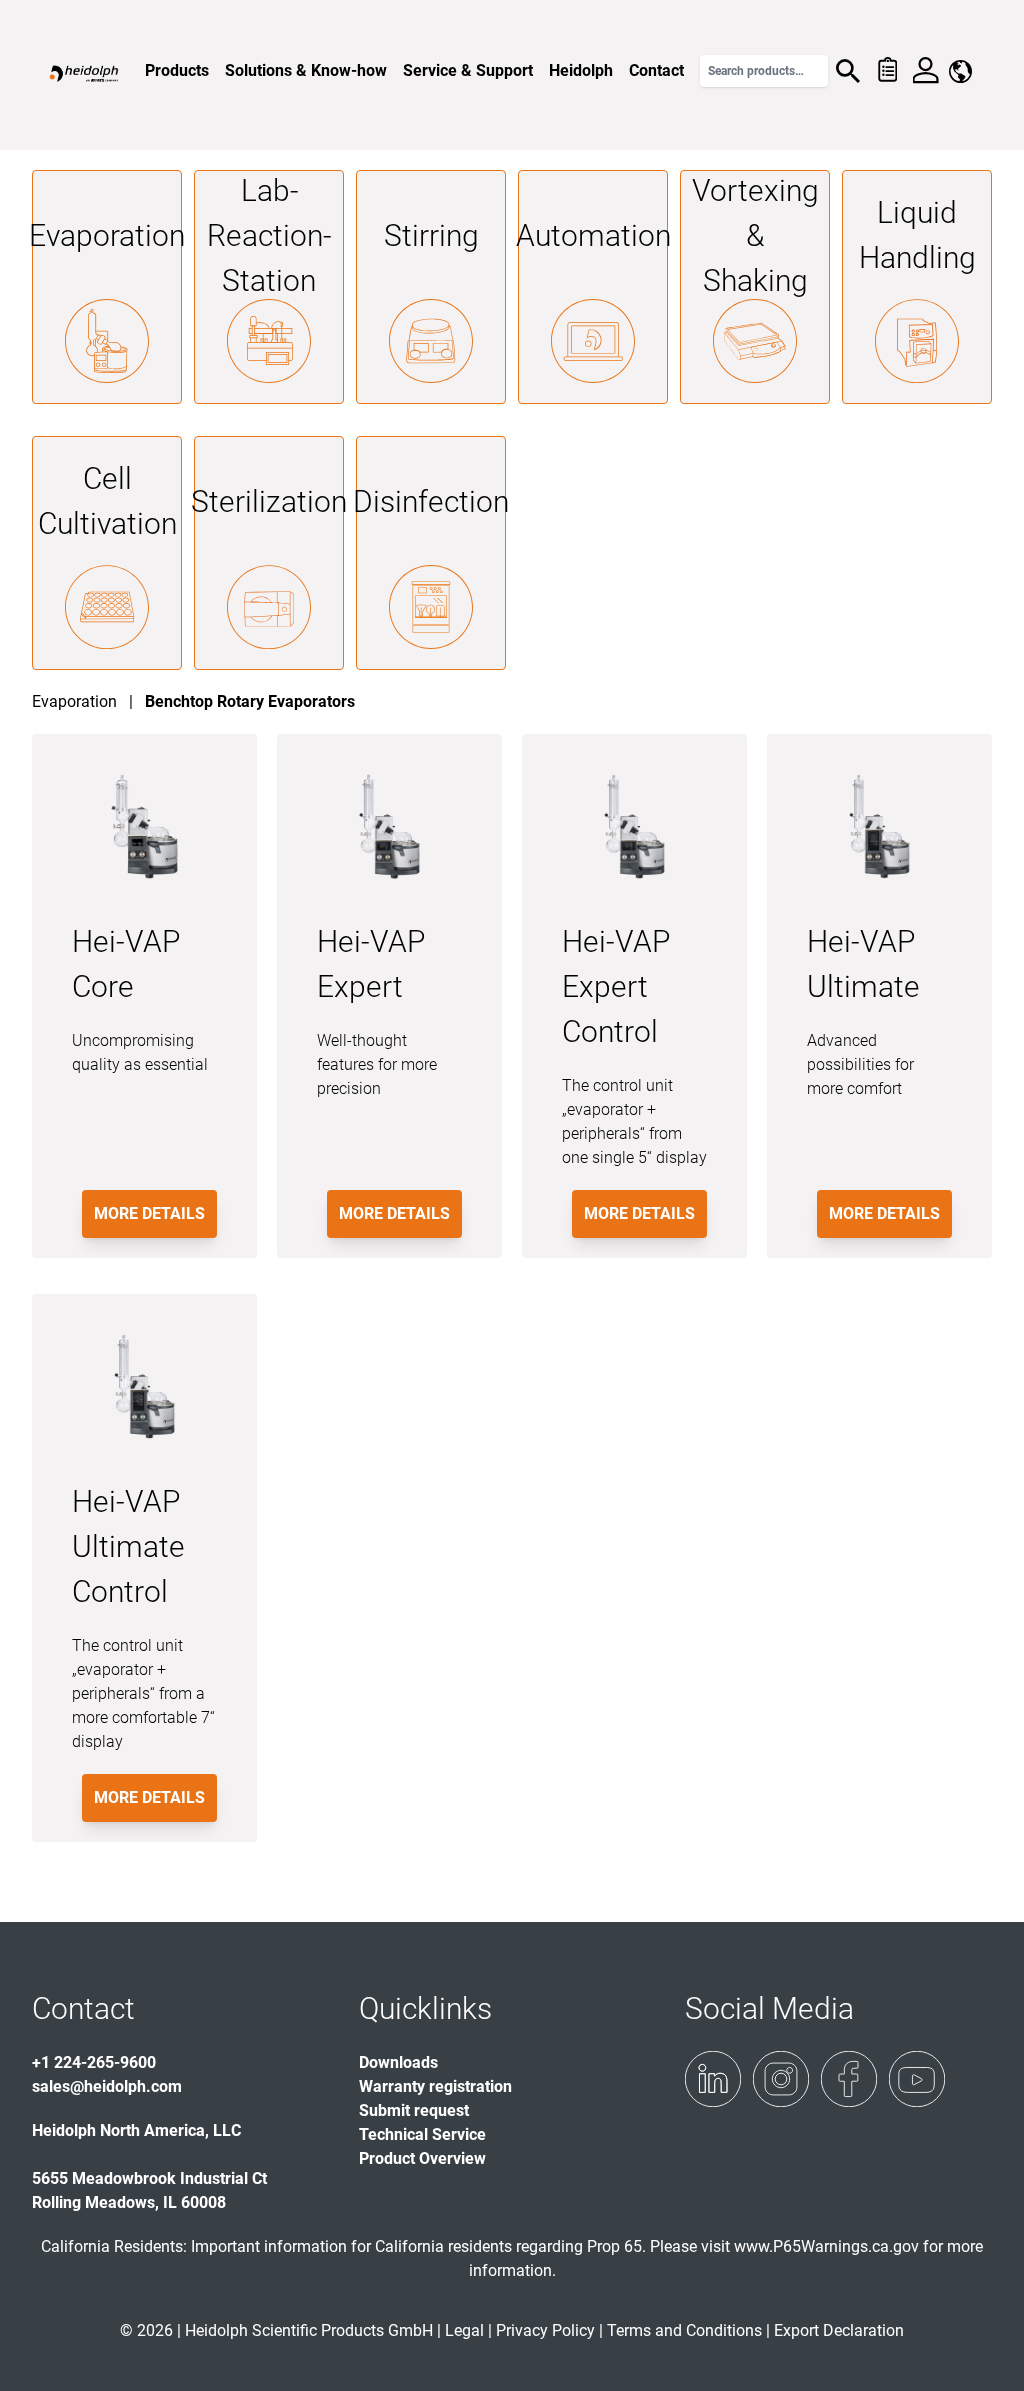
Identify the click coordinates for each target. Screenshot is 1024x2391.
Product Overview (422, 2158)
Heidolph (581, 70)
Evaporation (107, 235)
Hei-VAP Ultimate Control (128, 1546)
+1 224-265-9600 (94, 2062)
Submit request (414, 2110)
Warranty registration (435, 2086)
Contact (656, 70)
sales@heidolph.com (107, 2086)
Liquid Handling (917, 235)
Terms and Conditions (684, 2330)
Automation (593, 235)
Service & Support (468, 70)
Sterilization (269, 501)
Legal (464, 2330)
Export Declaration (839, 2330)
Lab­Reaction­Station (269, 235)
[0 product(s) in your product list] (886, 71)
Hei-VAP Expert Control (616, 986)
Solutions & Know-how (306, 70)
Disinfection (431, 501)
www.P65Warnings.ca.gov (826, 2246)
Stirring (431, 235)
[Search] (848, 71)
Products (177, 70)
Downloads (398, 2062)
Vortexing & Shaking (755, 235)
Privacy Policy (545, 2330)
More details (149, 1213)
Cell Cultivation (107, 501)
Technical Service (422, 2134)
